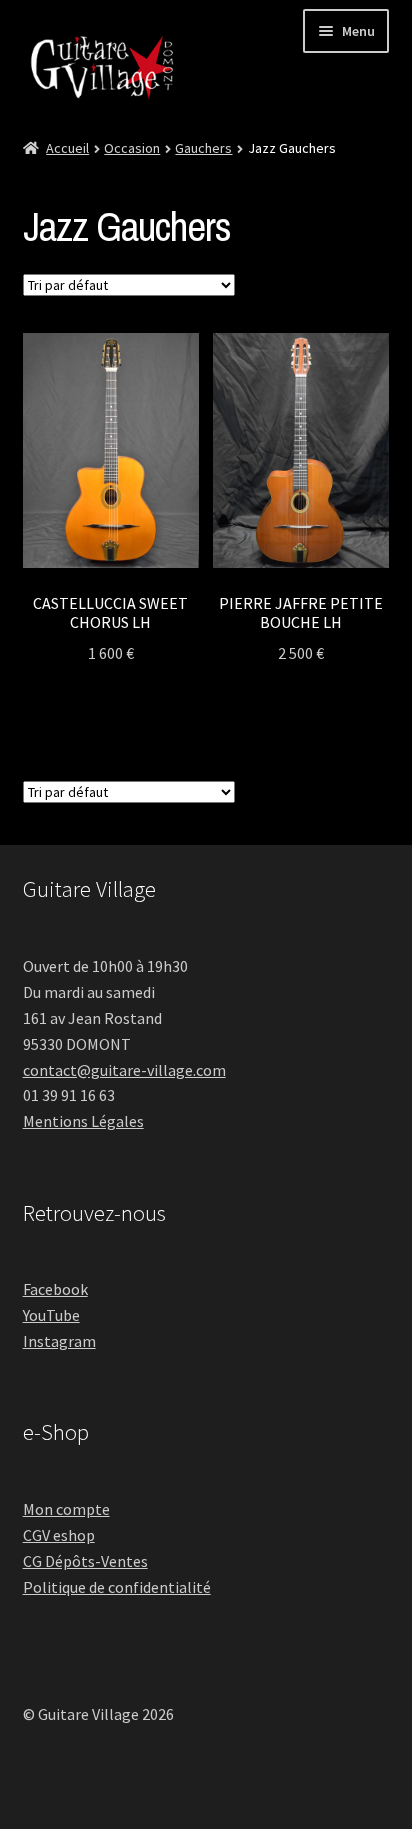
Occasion (132, 148)
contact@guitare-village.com (124, 1070)
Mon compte (66, 1509)
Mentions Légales (83, 1121)
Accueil (67, 148)
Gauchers (203, 148)
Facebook (55, 1289)
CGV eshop (59, 1535)
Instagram (59, 1341)
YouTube (51, 1315)
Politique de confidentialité (117, 1587)
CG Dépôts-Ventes (85, 1561)
